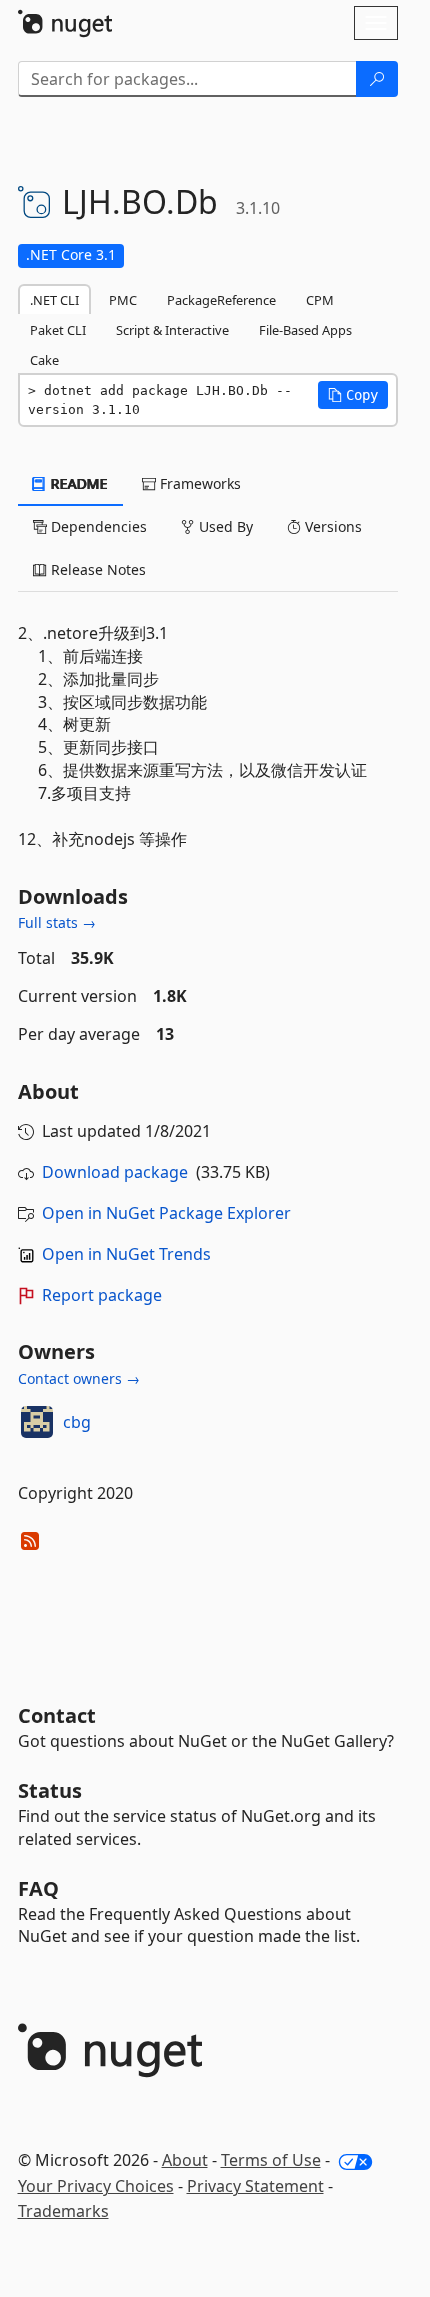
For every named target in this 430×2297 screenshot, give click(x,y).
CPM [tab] (320, 300)
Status (50, 1790)
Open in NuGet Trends (126, 1254)
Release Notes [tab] (96, 569)
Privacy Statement (255, 2186)
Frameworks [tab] (198, 483)
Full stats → (57, 922)
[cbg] (37, 1422)
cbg (77, 1422)
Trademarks (63, 2211)
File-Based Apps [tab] (305, 330)
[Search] (377, 79)
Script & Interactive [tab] (172, 330)
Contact (57, 1715)
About (185, 2160)
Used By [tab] (224, 526)
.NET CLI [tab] (54, 300)
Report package (102, 1295)
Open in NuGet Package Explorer (166, 1213)
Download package (115, 1172)
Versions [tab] (331, 526)
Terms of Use (271, 2160)
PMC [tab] (123, 300)
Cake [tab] (44, 360)
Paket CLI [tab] (58, 330)
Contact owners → (79, 1378)
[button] (353, 395)
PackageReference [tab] (221, 300)
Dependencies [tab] (97, 526)
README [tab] (77, 483)
